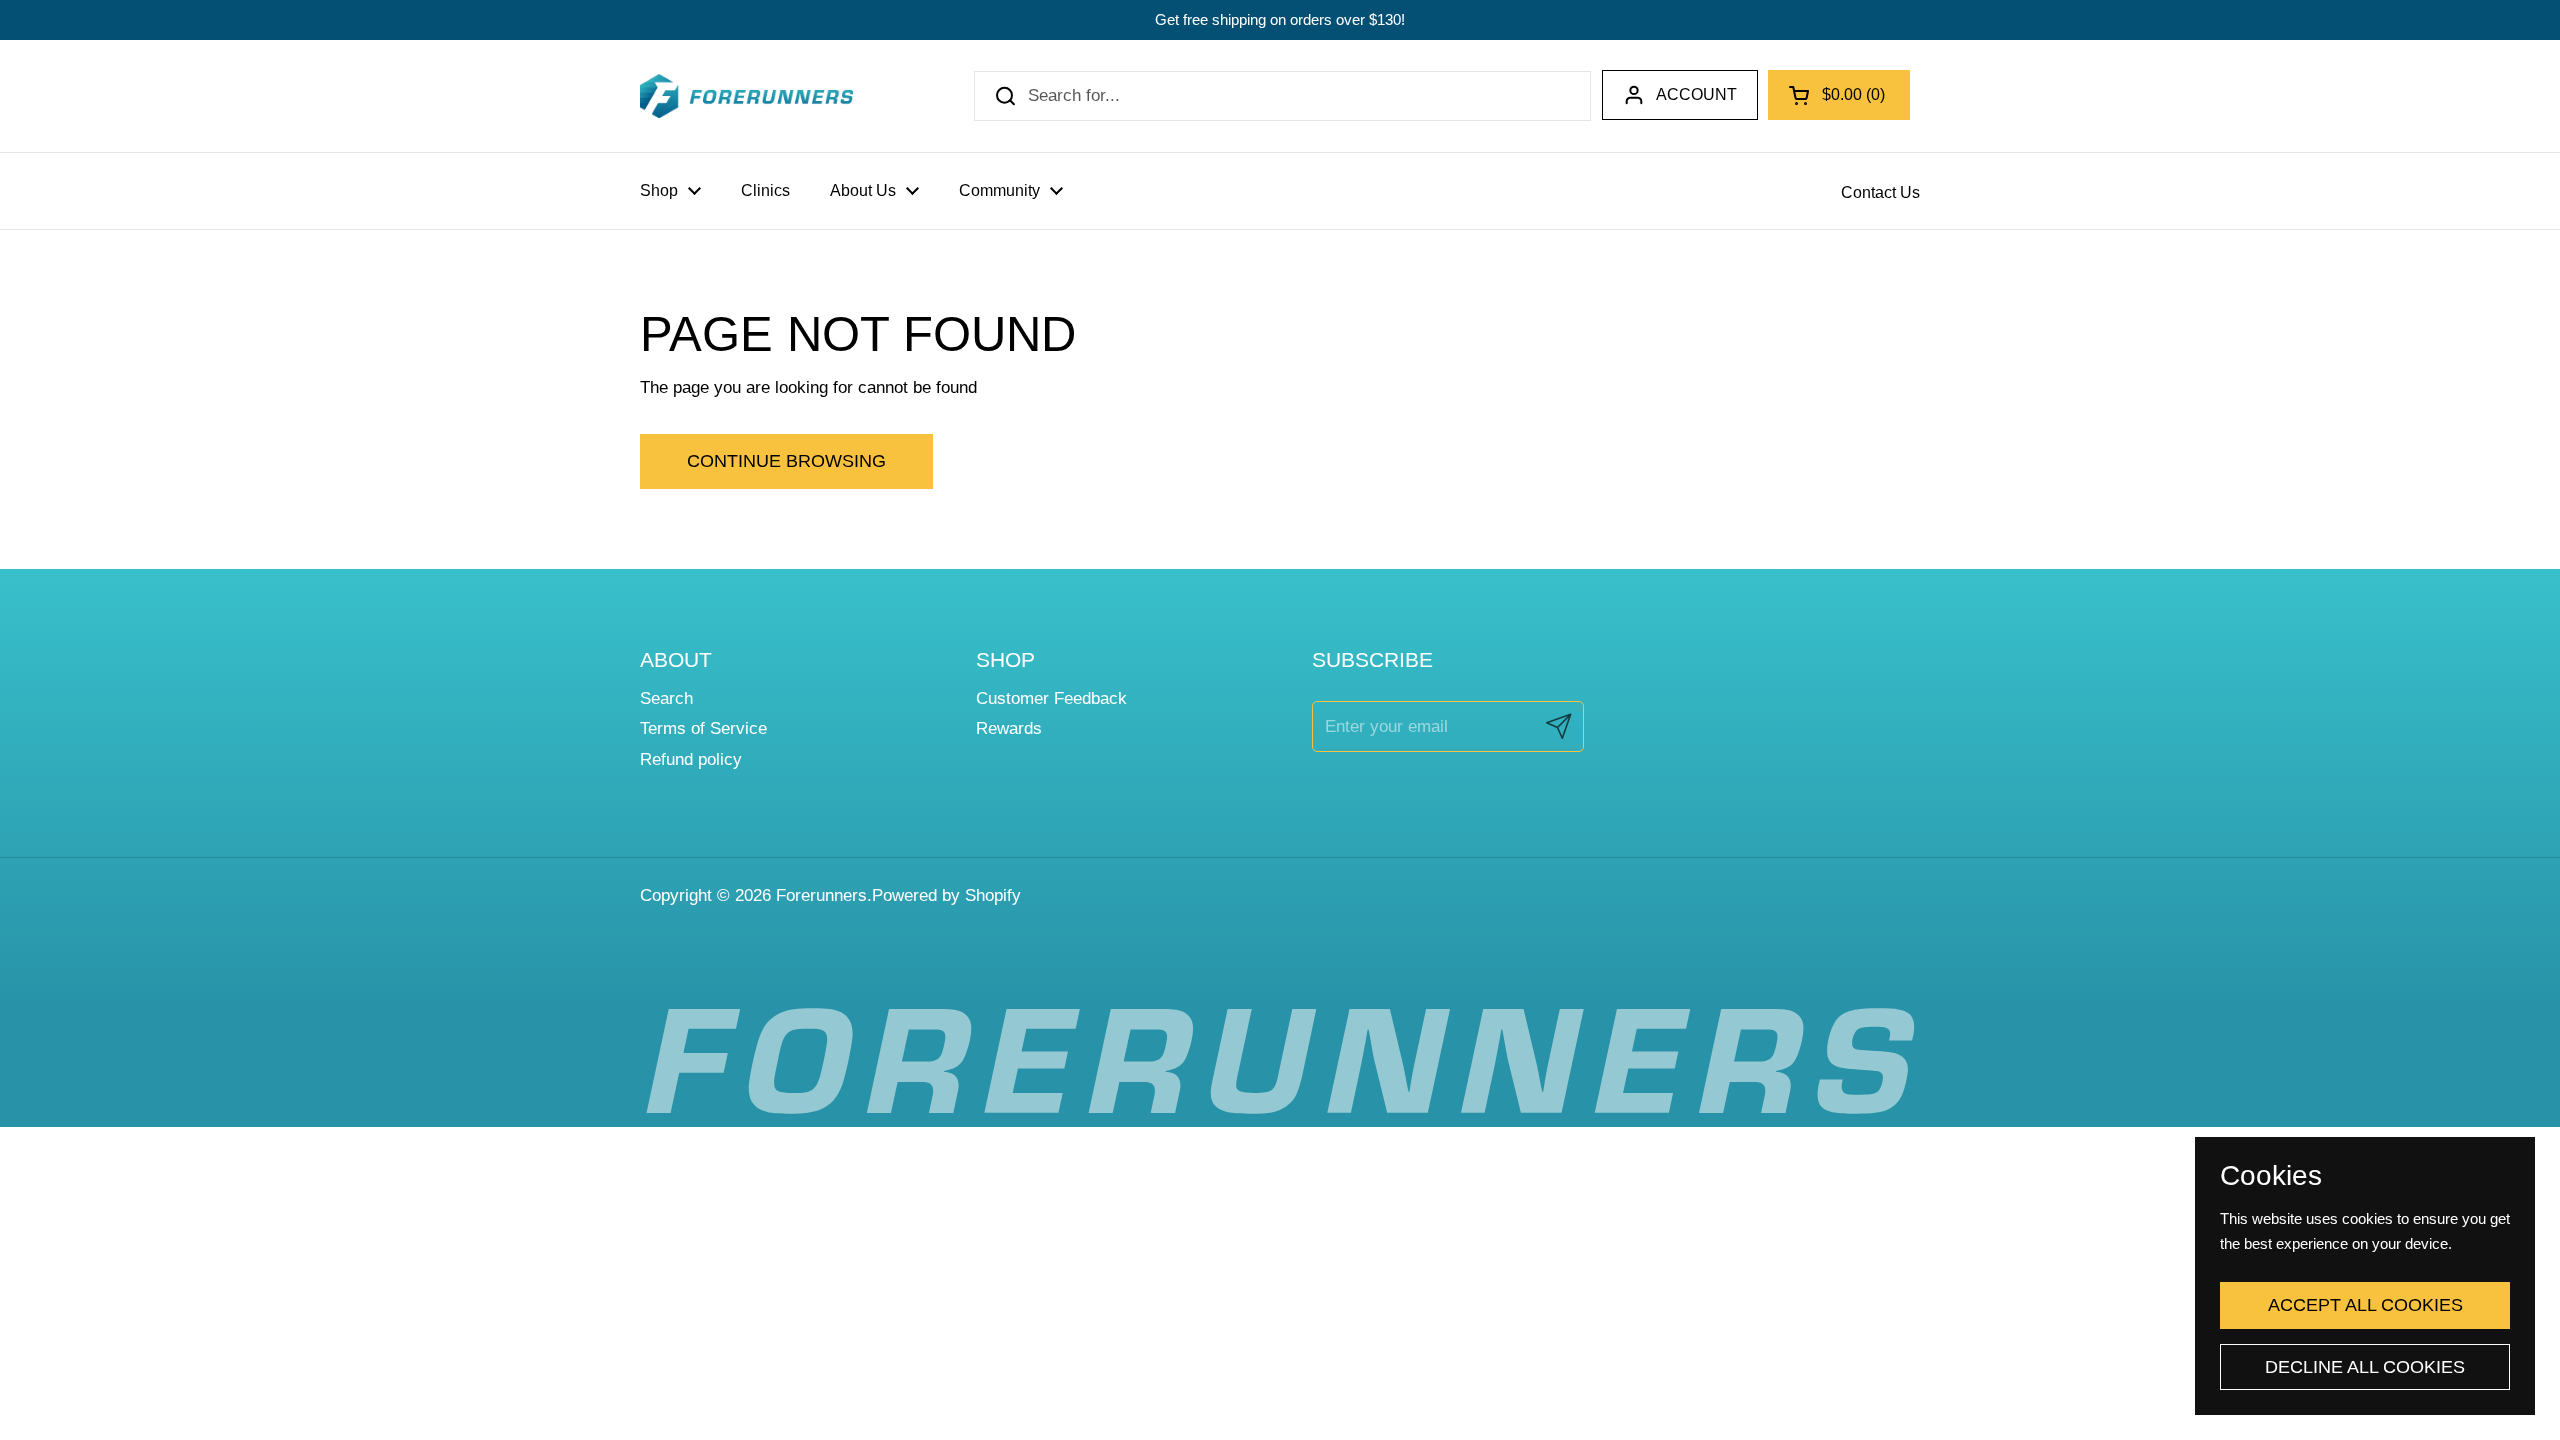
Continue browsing (786, 461)
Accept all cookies (2365, 1305)
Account (1696, 94)
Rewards (1009, 728)
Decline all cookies (2365, 1367)
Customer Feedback (1051, 698)
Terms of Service (703, 728)
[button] (1839, 95)
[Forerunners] (746, 96)
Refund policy (691, 759)
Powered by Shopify (946, 895)
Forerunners (821, 895)
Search (666, 698)
